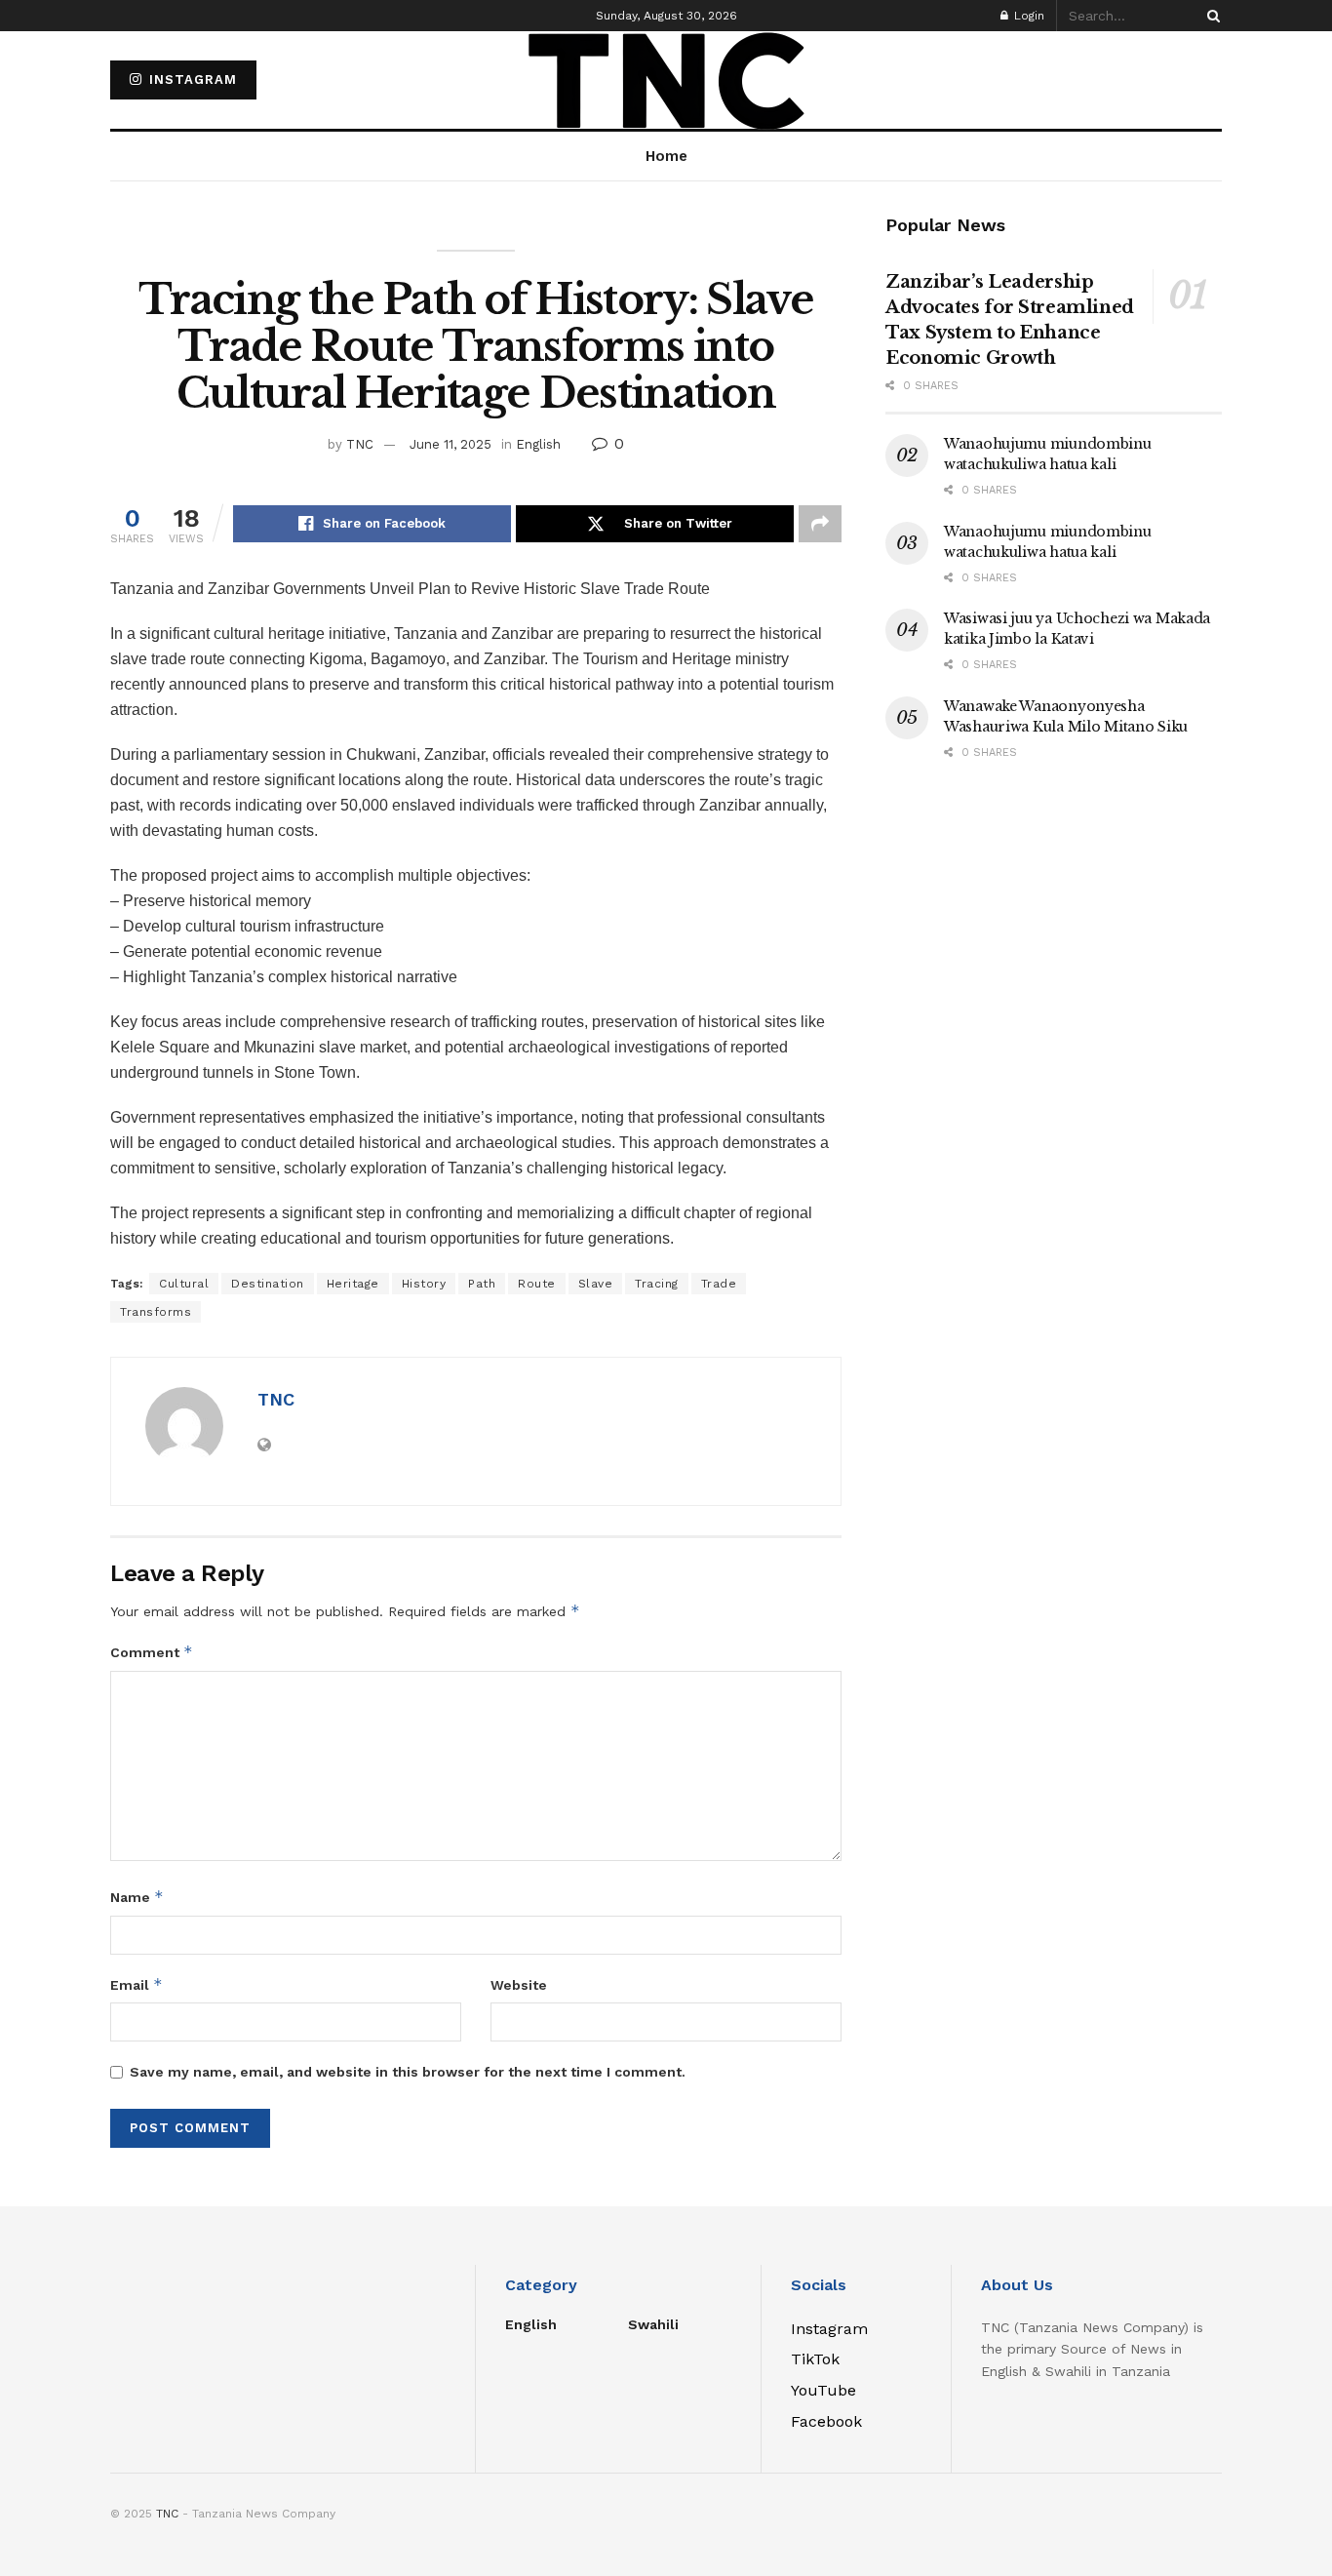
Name (137, 1897)
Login (1027, 16)
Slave (596, 1284)
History (424, 1284)
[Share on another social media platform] (820, 524)
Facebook (826, 2421)
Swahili (653, 2324)
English (538, 444)
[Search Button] (1210, 16)
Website (519, 1985)
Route (537, 1284)
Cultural (184, 1284)
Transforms (156, 1312)
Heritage (353, 1284)
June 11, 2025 (451, 444)
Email (137, 1984)
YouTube (823, 2390)
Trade (719, 1284)
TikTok (815, 2359)
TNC (360, 444)
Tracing (657, 1284)
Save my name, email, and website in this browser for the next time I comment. (408, 2072)
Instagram (191, 79)
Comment (152, 1652)
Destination (268, 1284)
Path (482, 1284)
